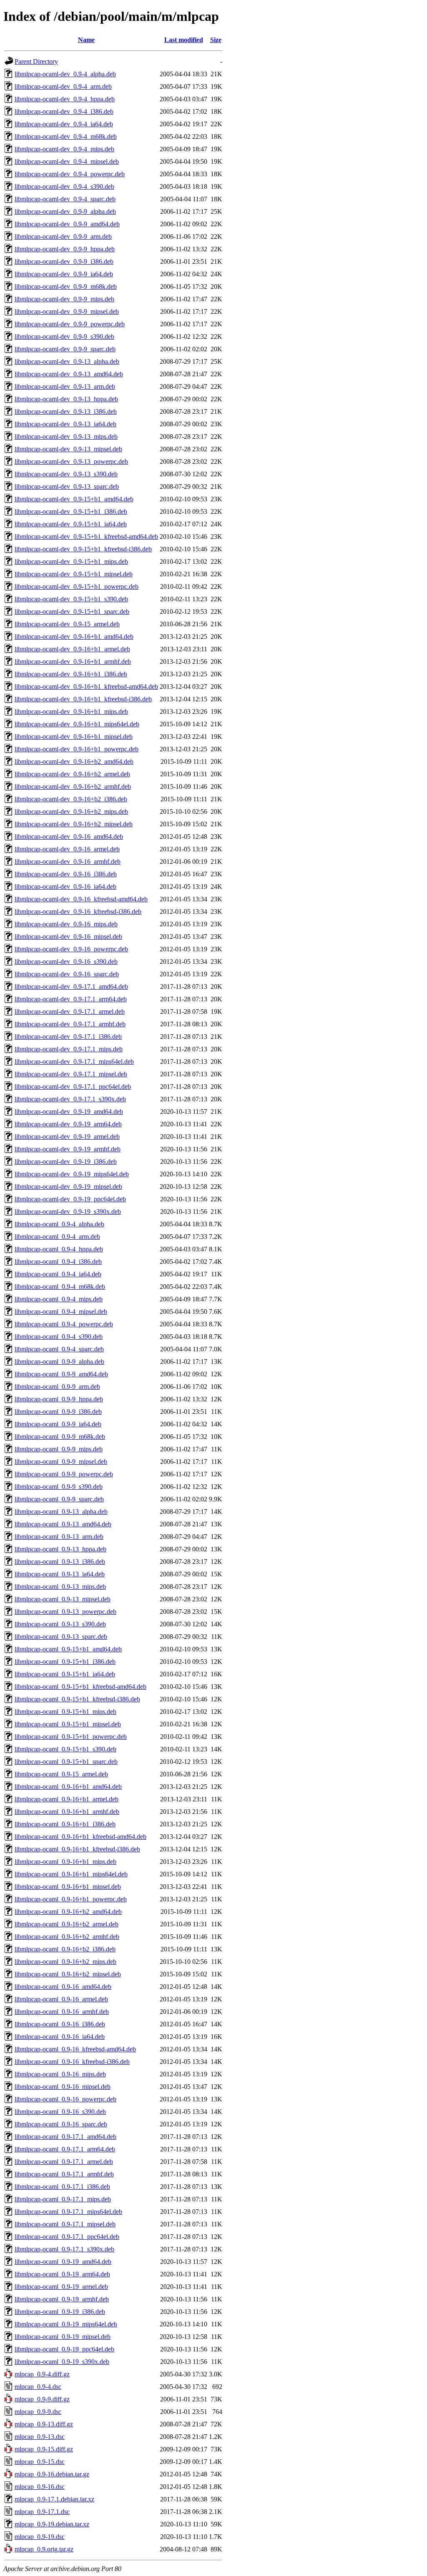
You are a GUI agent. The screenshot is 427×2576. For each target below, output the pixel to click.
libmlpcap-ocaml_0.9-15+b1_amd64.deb (68, 1649)
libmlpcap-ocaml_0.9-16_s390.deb (60, 2112)
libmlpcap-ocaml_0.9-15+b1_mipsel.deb (68, 1724)
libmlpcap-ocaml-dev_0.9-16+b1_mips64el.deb (77, 724)
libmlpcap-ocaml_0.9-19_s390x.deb (62, 2362)
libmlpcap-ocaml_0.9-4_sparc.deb (59, 1349)
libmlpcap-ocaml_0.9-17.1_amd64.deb (65, 2137)
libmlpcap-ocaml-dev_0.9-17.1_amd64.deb (71, 987)
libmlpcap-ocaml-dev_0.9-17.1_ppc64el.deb (73, 1087)
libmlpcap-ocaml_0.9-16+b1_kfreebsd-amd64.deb (80, 1837)
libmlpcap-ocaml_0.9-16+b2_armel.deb (67, 1924)
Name (86, 40)
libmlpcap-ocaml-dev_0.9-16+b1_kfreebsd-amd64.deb (86, 687)
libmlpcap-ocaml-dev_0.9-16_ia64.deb (65, 887)
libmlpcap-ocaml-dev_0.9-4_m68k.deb (66, 136)
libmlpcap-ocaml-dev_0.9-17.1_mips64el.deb (74, 1062)
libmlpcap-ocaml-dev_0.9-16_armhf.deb (68, 862)
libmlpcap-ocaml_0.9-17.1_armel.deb (64, 2162)
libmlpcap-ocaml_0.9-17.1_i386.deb (62, 2187)
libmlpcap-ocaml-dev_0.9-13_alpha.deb (67, 361)
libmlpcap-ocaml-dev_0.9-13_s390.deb (66, 474)
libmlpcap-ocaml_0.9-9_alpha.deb (59, 1362)
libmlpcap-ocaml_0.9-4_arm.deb (57, 1237)
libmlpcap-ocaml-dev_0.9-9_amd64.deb (67, 224)
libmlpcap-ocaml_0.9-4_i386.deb (58, 1262)
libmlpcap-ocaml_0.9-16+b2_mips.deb (65, 1962)
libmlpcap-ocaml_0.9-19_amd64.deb (63, 2262)
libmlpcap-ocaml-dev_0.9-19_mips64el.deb (72, 1174)
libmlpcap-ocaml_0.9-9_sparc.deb (59, 1499)
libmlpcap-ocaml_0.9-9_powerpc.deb (64, 1474)
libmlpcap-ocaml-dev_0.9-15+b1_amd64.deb (74, 499)
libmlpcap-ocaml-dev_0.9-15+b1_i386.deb (71, 511)
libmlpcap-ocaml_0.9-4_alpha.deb (59, 1224)
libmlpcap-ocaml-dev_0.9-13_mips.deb (66, 436)
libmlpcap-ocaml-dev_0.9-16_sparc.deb (67, 974)
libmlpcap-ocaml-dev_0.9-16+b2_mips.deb (71, 812)
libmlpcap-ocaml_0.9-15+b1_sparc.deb (66, 1762)
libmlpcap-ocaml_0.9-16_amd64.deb (63, 1987)
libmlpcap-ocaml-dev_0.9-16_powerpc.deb (71, 949)
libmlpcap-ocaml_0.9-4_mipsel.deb (61, 1312)
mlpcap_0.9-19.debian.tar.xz (52, 2524)
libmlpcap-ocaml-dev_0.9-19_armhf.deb (68, 1149)
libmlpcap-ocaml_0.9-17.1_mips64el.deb (68, 2212)
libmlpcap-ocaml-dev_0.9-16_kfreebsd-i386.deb (78, 912)
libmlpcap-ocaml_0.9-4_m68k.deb (60, 1287)
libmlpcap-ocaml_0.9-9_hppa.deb (59, 1399)
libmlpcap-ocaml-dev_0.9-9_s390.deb (64, 336)
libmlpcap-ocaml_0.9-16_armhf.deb (62, 2012)
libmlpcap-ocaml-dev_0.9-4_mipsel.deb (67, 161)
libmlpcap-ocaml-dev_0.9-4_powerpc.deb (70, 174)
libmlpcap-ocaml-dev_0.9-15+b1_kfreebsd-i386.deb (83, 549)
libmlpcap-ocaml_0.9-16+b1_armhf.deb (67, 1812)
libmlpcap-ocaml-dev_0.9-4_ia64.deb (64, 124)
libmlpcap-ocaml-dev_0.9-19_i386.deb (66, 1162)
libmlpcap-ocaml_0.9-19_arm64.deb (62, 2274)
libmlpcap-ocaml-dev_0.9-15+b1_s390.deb (71, 599)
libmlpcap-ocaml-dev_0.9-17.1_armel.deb (70, 1012)
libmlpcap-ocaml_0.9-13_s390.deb (60, 1624)
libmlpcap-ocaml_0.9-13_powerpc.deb (65, 1612)
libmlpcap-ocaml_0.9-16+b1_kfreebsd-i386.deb (77, 1849)
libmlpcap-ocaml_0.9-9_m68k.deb (60, 1437)
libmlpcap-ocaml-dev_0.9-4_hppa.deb (65, 99)
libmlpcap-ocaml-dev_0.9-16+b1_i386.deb (71, 674)
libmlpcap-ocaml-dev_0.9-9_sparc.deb (65, 349)
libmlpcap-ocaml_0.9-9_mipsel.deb (61, 1462)
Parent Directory (36, 61)
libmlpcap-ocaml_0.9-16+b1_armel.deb (67, 1799)
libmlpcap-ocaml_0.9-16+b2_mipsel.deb (68, 1974)
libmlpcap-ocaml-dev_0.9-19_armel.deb (67, 1137)
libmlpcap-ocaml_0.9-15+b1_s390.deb (65, 1749)
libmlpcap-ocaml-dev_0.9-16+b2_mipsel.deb (74, 824)
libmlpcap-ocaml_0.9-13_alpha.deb (61, 1512)
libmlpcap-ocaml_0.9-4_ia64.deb (58, 1274)
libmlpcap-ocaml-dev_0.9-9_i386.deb (64, 261)
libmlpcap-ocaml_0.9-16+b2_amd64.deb (68, 1912)
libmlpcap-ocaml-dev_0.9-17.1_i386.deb (68, 1037)
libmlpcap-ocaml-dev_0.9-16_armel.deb (67, 849)
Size (216, 40)
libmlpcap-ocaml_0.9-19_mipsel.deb (63, 2337)
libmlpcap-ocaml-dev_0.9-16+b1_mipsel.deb (74, 737)
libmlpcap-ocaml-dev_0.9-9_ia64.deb (64, 274)
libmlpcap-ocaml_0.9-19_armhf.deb (62, 2299)
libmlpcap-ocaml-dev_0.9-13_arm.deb (65, 386)
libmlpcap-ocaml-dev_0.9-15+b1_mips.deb (71, 561)
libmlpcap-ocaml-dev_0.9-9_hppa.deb (65, 249)
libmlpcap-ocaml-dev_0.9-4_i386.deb (64, 111)
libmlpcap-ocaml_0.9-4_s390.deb (59, 1337)
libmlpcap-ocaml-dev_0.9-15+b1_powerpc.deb (77, 586)
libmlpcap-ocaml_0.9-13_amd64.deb (63, 1524)
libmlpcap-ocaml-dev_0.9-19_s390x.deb (68, 1212)
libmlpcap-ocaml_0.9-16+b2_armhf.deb (67, 1937)
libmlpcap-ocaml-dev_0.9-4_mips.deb (64, 149)
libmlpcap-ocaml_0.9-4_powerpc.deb (64, 1324)
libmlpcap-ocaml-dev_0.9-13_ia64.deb (65, 424)
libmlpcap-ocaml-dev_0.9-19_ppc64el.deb (70, 1199)
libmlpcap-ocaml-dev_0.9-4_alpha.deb (65, 74)
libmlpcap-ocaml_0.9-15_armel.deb (61, 1774)
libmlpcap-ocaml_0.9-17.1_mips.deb (63, 2199)
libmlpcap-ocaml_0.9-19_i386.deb (60, 2312)
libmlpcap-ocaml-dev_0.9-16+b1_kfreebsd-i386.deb (83, 699)
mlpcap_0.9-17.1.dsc (42, 2512)
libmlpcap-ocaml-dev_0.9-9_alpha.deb (65, 211)
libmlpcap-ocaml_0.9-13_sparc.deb (61, 1637)
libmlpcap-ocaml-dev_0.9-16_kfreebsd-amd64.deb (81, 899)
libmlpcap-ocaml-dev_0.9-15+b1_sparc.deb (72, 611)
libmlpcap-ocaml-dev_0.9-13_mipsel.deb (68, 449)
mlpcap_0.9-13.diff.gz (44, 2424)
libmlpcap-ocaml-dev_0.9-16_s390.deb (66, 962)
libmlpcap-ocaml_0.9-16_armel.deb (61, 1999)
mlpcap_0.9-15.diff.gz (44, 2449)
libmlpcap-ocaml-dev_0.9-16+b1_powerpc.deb (77, 749)
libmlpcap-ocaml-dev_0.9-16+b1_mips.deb (71, 712)
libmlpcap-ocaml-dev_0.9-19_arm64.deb (68, 1124)
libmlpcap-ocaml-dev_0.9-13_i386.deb (66, 411)
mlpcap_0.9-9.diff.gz (42, 2399)
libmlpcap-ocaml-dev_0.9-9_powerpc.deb (70, 324)
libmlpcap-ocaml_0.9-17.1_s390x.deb (64, 2249)
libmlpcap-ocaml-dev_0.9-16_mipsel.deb (68, 937)
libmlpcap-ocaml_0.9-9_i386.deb (58, 1412)
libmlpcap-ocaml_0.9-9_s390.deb (59, 1487)
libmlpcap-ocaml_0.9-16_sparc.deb (61, 2124)
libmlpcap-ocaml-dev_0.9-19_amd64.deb (69, 1112)
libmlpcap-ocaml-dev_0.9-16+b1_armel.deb (72, 649)
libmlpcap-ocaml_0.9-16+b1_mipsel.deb (68, 1887)
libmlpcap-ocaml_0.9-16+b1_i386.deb (65, 1824)
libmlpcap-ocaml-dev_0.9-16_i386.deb (66, 874)
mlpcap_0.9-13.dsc (40, 2437)
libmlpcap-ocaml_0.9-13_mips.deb (60, 1587)
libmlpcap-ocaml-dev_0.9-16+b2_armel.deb (72, 774)
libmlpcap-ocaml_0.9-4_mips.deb (59, 1299)
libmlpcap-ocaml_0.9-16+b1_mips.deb (65, 1862)
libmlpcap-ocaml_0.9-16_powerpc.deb (65, 2099)
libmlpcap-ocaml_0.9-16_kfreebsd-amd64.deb (75, 2049)
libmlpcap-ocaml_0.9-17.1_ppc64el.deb (67, 2237)
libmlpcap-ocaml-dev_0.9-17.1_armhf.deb (70, 1024)
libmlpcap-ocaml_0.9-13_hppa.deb (60, 1549)
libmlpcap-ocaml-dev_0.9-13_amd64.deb (69, 374)
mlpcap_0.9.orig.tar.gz (44, 2549)
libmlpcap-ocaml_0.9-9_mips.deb (59, 1449)
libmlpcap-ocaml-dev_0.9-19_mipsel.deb (68, 1187)
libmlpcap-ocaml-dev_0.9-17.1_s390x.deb (70, 1099)
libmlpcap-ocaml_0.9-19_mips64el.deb (66, 2324)
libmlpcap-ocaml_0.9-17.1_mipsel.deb (65, 2224)
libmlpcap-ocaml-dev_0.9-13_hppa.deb (66, 399)
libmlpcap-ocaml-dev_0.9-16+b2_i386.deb (71, 799)
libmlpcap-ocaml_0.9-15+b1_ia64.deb (65, 1674)
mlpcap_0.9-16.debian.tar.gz (52, 2474)
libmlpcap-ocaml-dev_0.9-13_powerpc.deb (71, 461)
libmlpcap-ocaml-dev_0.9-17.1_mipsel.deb (71, 1074)
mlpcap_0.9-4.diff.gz (42, 2374)
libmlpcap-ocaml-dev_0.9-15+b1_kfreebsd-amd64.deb (86, 536)
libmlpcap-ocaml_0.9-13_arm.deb (59, 1537)
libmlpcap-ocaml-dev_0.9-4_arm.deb (63, 86)
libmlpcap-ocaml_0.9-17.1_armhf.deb (64, 2174)
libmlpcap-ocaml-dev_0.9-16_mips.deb (66, 924)
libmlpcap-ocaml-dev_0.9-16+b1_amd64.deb (74, 636)
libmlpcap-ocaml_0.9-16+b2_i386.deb (65, 1949)
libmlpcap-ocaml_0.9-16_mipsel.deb (63, 2087)
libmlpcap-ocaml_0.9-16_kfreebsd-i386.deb (72, 2062)
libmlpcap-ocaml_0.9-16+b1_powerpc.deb (71, 1899)
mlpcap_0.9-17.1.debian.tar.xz (54, 2499)
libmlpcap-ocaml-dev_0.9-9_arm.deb (63, 236)
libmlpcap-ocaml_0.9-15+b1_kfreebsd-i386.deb (77, 1699)
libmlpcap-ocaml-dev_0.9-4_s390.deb (64, 186)
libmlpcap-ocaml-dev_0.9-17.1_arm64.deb (71, 999)
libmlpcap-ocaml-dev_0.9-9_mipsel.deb (67, 311)
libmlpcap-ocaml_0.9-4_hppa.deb (59, 1249)
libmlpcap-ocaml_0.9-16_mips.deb (60, 2074)
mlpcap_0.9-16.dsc (40, 2487)
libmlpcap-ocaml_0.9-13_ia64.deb (60, 1574)
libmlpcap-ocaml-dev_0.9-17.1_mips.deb (69, 1049)
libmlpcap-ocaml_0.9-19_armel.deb (61, 2287)
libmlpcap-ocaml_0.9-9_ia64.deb (58, 1424)
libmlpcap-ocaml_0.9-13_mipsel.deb (63, 1599)
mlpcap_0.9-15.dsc (40, 2462)
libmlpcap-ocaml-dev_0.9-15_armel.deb (67, 624)
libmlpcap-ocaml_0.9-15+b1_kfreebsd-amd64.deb (80, 1687)
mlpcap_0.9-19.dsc (40, 2537)
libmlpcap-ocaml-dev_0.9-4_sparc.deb (65, 199)
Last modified (184, 40)
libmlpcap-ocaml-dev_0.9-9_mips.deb (64, 299)
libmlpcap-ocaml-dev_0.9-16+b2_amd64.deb (74, 762)
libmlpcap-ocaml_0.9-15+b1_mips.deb (65, 1712)
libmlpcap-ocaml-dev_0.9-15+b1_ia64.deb (71, 524)
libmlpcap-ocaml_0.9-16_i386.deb (60, 2024)
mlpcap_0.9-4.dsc (38, 2387)
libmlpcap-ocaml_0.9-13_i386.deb (60, 1562)
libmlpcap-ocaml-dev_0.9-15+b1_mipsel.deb (74, 574)
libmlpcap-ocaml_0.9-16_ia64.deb (60, 2037)
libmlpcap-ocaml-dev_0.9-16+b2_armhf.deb (73, 787)
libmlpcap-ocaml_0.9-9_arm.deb (57, 1387)
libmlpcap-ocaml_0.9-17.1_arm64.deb (65, 2149)
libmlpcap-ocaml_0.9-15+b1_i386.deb (65, 1662)
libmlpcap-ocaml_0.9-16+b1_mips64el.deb (71, 1874)
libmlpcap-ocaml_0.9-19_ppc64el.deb (64, 2349)
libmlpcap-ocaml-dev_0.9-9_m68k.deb (66, 286)
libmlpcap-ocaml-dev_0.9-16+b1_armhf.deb (73, 662)
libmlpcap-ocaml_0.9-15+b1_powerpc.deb (71, 1737)
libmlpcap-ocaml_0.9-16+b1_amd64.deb (68, 1787)
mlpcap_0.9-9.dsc (38, 2412)
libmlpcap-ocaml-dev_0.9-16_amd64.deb (69, 837)
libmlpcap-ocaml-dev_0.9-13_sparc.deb (67, 486)
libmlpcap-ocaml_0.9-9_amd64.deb (61, 1374)
